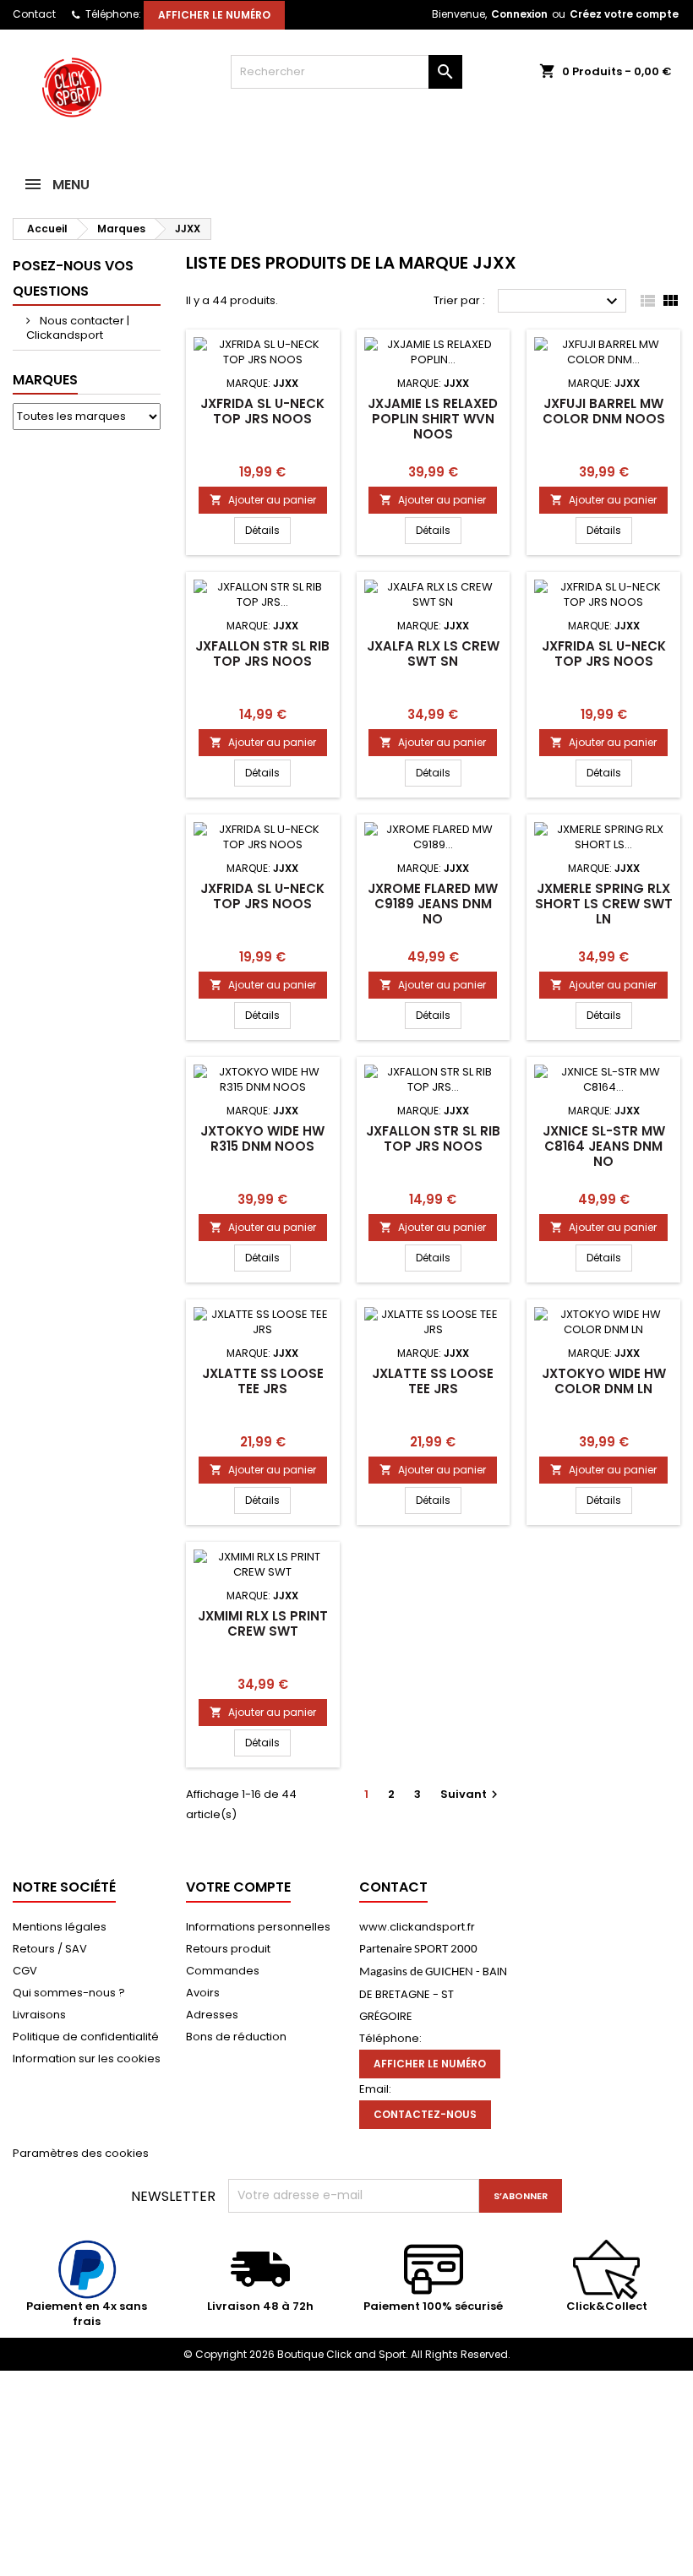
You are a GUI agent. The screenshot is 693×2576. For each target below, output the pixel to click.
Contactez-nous (425, 2114)
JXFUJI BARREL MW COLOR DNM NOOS (604, 411)
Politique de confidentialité (86, 2037)
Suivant (471, 1794)
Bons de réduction (236, 2037)
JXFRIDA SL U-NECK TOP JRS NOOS (262, 411)
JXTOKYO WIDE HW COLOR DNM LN (604, 1381)
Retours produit (228, 1949)
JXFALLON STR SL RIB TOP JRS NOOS (262, 654)
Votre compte (238, 1887)
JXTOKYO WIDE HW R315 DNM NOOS (262, 1138)
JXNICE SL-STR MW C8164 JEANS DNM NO (604, 1146)
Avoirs (203, 1993)
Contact (34, 14)
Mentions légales (60, 1927)
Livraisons (39, 2015)
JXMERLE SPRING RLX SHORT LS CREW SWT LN (604, 904)
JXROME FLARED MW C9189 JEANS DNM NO (433, 904)
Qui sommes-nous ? (69, 1993)
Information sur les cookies (87, 2059)
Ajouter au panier (263, 500)
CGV (25, 1971)
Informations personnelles (258, 1927)
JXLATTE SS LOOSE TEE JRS (263, 1381)
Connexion (519, 14)
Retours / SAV (50, 1949)
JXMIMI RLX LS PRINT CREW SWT (263, 1623)
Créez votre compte (624, 14)
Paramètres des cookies (81, 2153)
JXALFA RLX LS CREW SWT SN (433, 654)
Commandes (223, 1971)
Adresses (212, 2015)
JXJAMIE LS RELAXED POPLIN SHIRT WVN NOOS (433, 419)
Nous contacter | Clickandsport (78, 328)
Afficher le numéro (214, 15)
